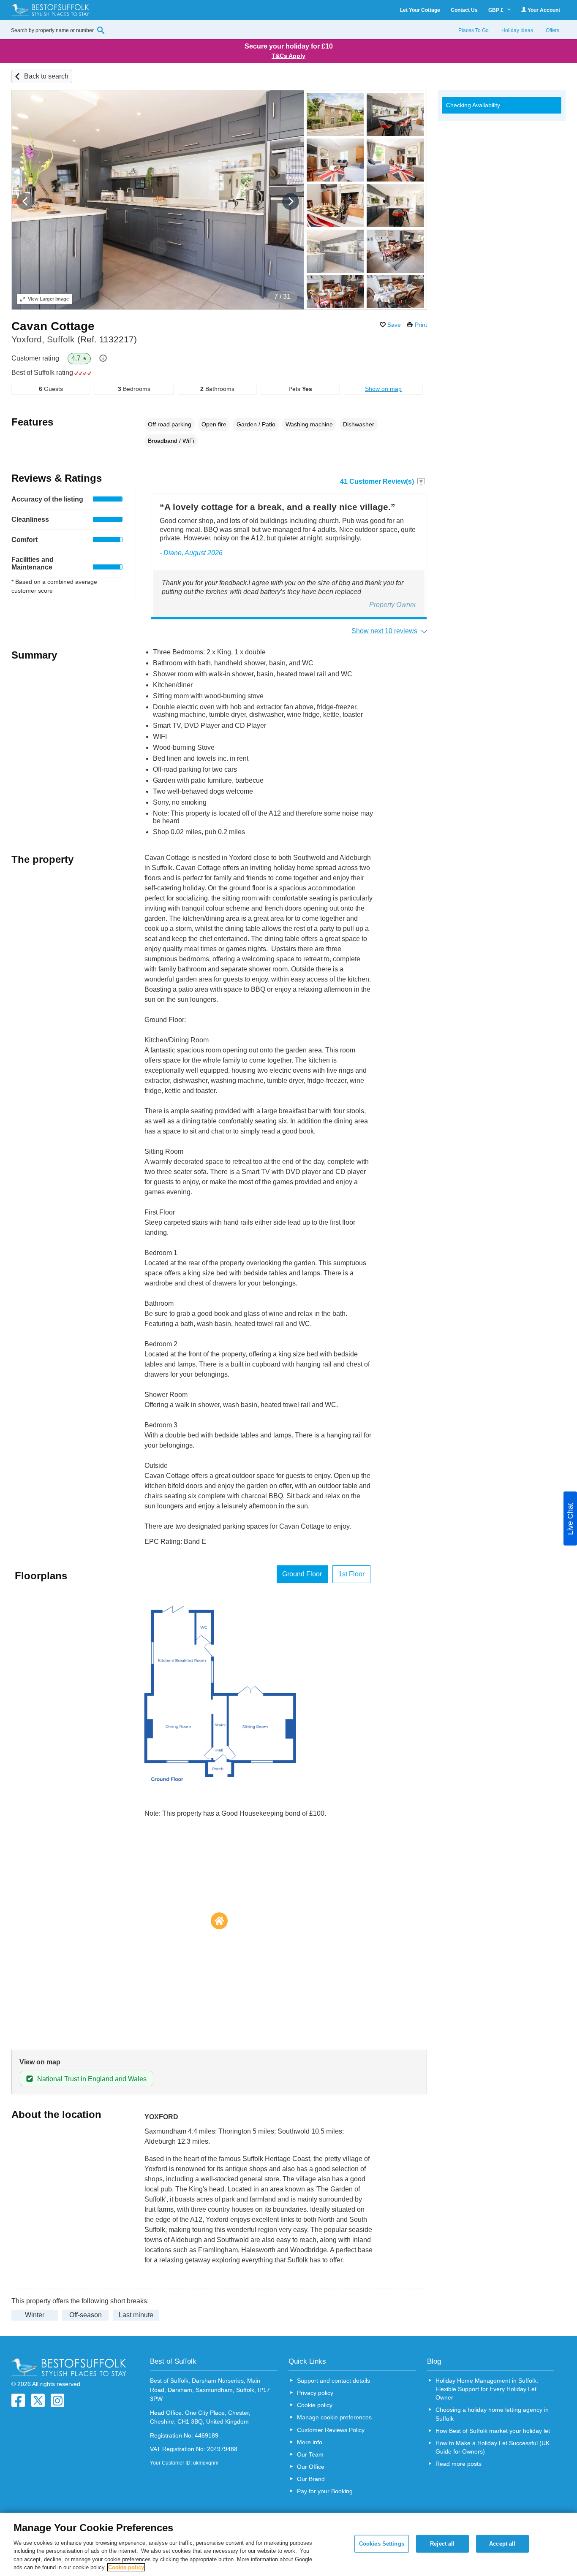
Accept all (502, 2544)
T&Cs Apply (288, 56)
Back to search (46, 76)
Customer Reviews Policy (331, 2430)
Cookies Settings (382, 2544)
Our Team (310, 2454)
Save (394, 325)
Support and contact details (333, 2381)
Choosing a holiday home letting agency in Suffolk (492, 2414)
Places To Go (474, 30)
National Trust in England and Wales (92, 2079)
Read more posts (459, 2464)
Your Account (543, 10)
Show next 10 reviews (384, 631)
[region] (288, 2544)
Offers (553, 30)
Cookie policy (315, 2405)
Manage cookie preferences (334, 2417)
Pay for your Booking (325, 2491)
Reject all (442, 2544)
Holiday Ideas (517, 30)
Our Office (311, 2467)
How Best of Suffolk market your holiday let (493, 2431)
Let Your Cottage (420, 10)
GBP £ (497, 10)
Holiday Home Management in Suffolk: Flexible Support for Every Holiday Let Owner (487, 2389)
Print (421, 325)
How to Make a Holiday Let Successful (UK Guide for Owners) (493, 2447)
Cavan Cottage (53, 326)
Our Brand (311, 2479)
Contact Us (464, 10)
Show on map (383, 389)
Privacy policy (315, 2393)
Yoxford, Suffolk (74, 339)
